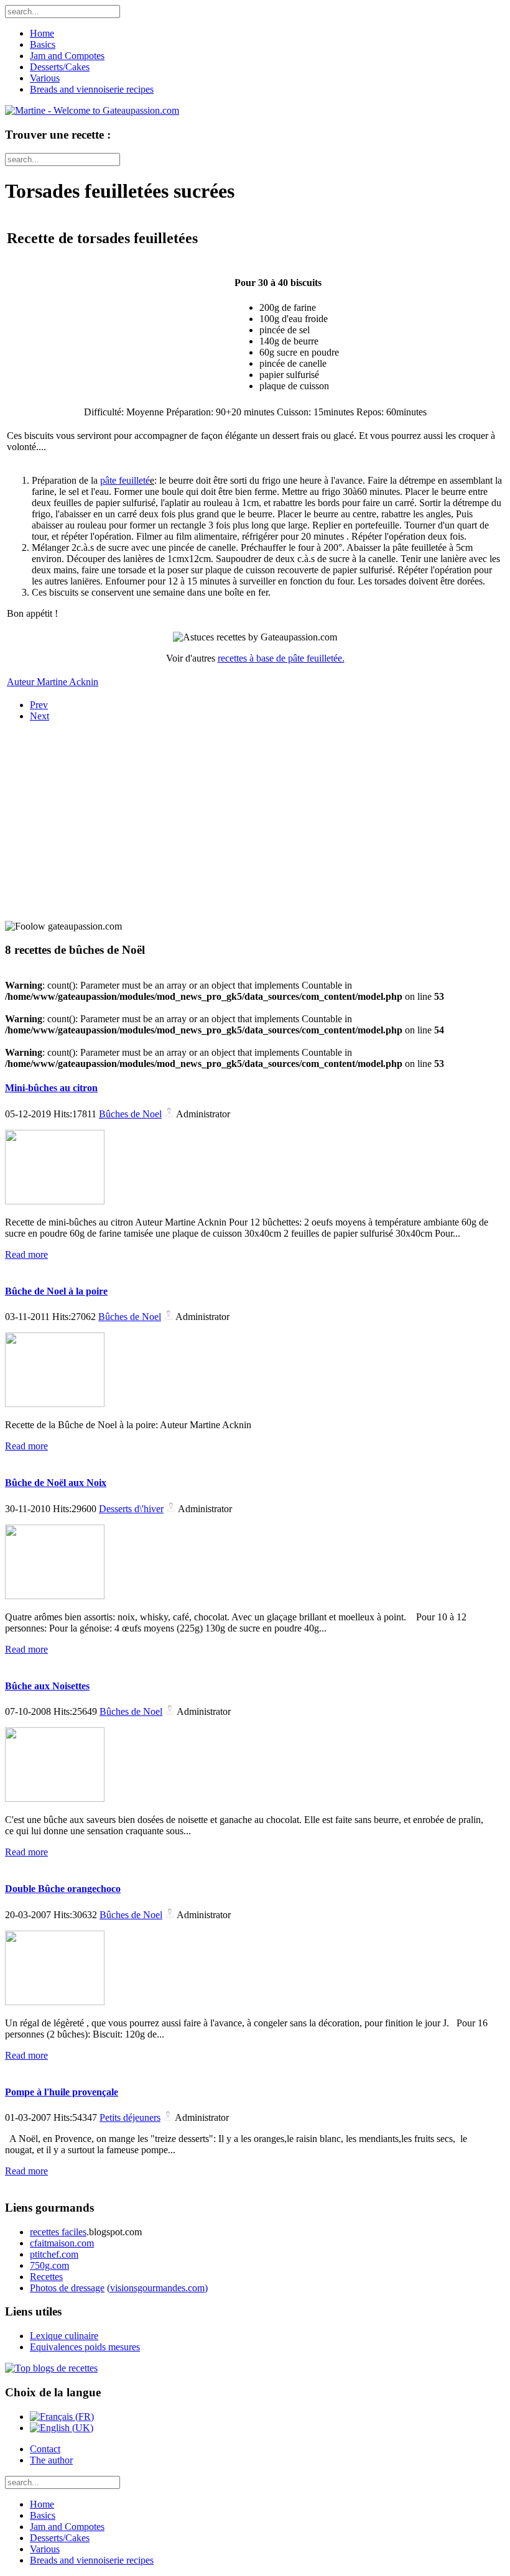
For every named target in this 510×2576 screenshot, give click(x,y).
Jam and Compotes (67, 56)
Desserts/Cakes (60, 67)
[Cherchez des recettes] (51, 2368)
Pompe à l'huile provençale (62, 2092)
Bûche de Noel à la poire (56, 1291)
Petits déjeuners (130, 2117)
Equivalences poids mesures (85, 2347)
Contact (45, 2449)
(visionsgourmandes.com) (157, 2288)
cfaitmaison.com (62, 2243)
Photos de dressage (67, 2288)
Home (42, 33)
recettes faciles (58, 2232)
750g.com (49, 2265)
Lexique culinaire (64, 2336)
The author (51, 2460)
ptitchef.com (54, 2254)
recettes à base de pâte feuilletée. (281, 658)
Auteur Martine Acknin (53, 682)
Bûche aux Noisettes (47, 1686)
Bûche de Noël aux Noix (56, 1483)
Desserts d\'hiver (131, 1509)
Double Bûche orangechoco (63, 1889)
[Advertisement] (83, 810)
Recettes (46, 2277)
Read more (26, 1254)
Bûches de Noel (130, 1114)
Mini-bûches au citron (51, 1088)
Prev (39, 705)
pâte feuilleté (125, 480)
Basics (43, 44)
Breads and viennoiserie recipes (92, 89)
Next (39, 716)
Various (45, 78)
